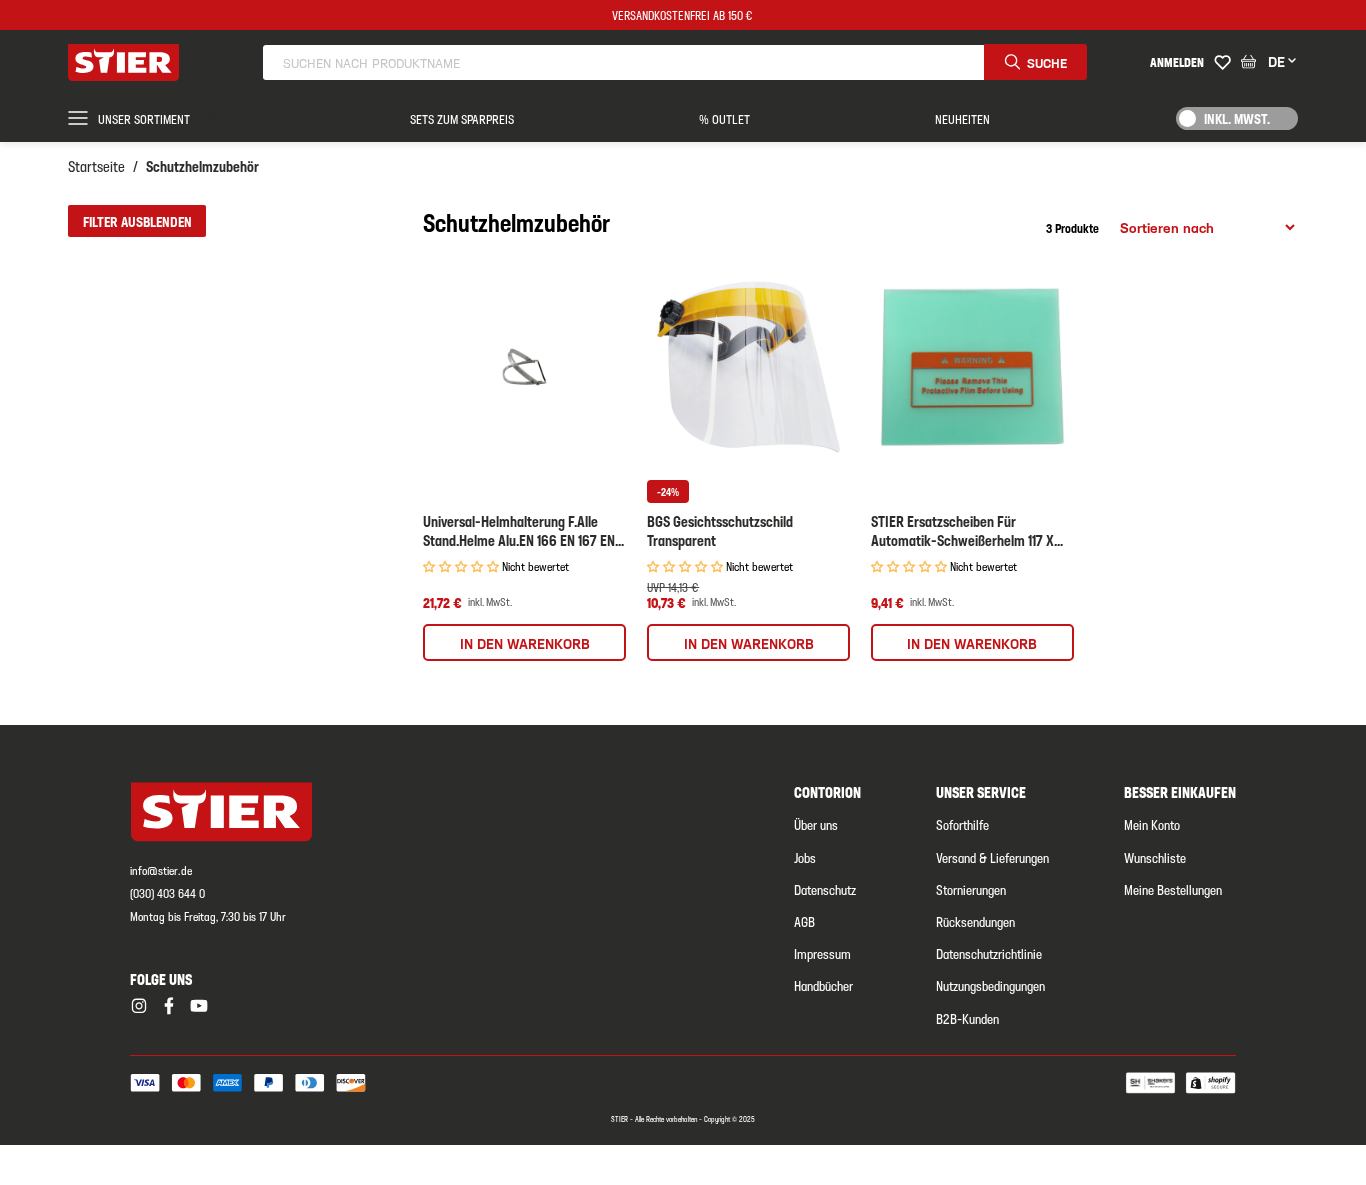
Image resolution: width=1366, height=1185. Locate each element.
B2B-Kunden (967, 1018)
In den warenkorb (525, 643)
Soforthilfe (962, 824)
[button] (136, 221)
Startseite (96, 165)
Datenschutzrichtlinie (989, 953)
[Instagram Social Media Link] (139, 1006)
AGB (804, 921)
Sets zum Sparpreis (462, 118)
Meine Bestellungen (1173, 889)
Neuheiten (962, 118)
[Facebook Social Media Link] (169, 1006)
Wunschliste (1155, 857)
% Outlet (724, 118)
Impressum (822, 953)
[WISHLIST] (1222, 62)
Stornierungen (971, 889)
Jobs (805, 857)
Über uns (816, 824)
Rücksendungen (975, 921)
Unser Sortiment (144, 118)
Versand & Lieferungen (992, 857)
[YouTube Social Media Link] (199, 1006)
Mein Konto (1152, 824)
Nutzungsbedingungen (990, 985)
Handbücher (823, 985)
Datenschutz (825, 889)
